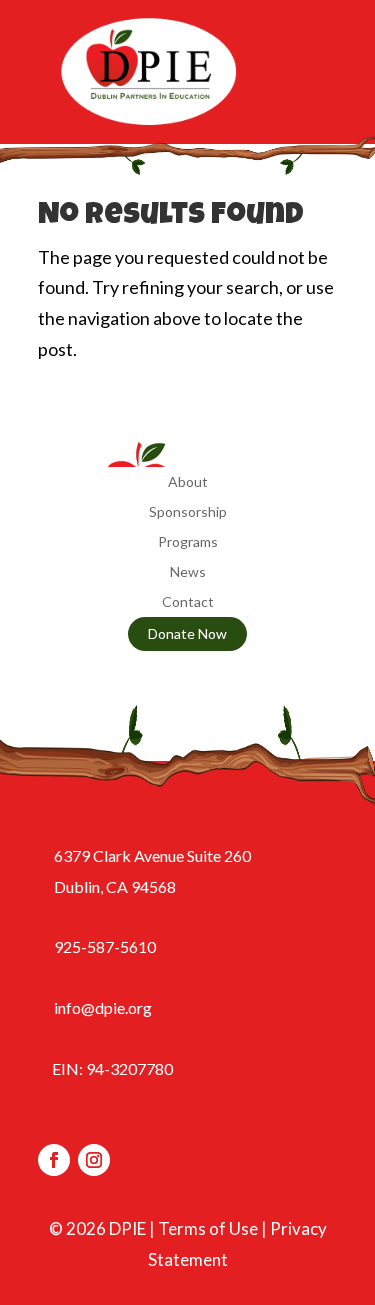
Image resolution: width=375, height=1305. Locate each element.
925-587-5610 (105, 946)
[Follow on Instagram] (94, 1160)
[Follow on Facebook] (54, 1160)
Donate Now (187, 633)
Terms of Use (208, 1228)
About (188, 482)
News (188, 572)
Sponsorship (188, 512)
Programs (188, 542)
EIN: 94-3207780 (112, 1068)
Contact (188, 602)
